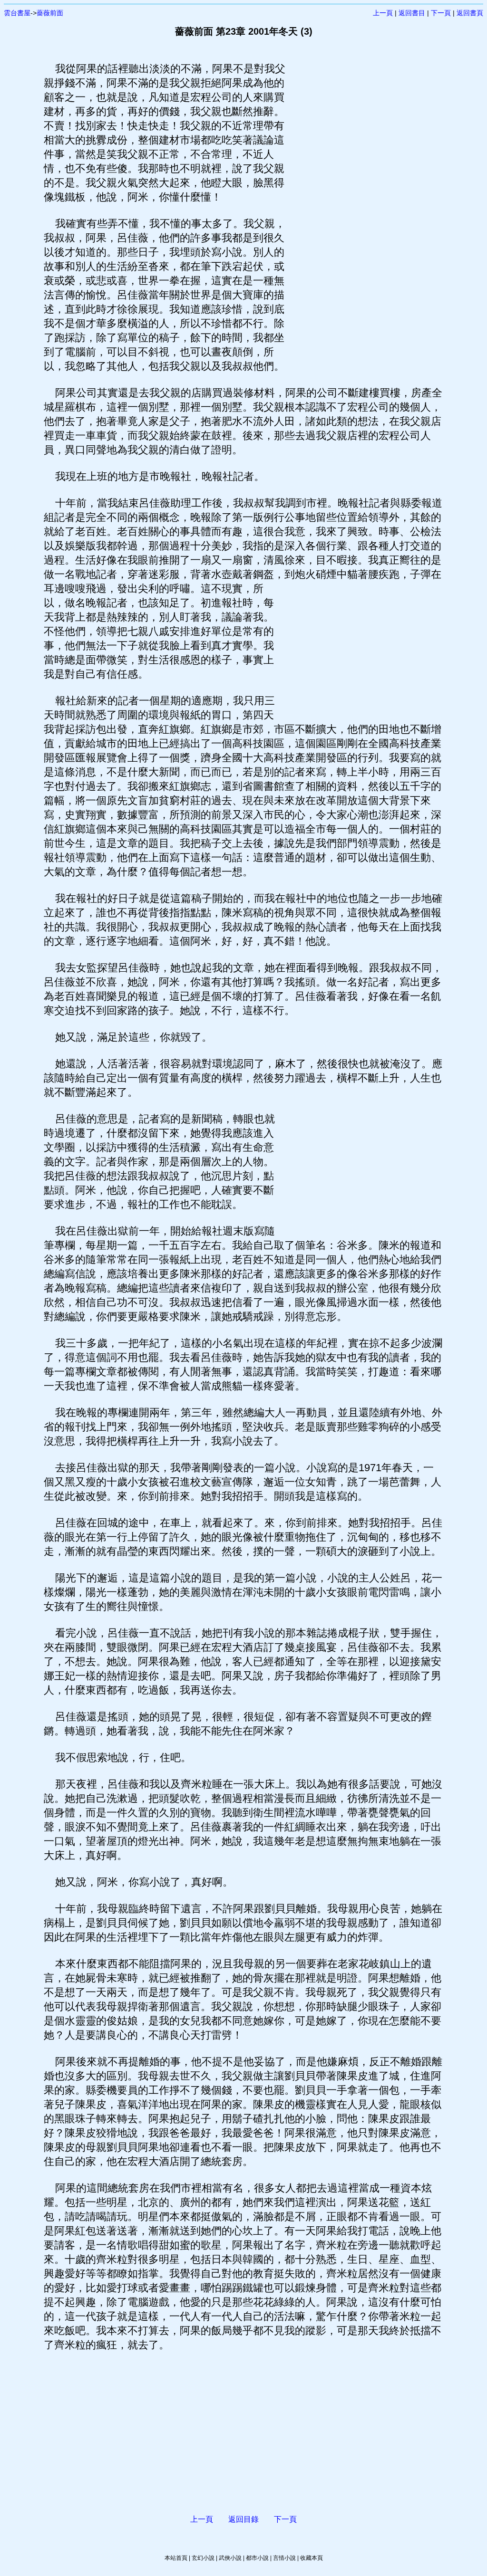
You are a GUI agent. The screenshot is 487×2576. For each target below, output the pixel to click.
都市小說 (257, 2558)
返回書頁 (470, 13)
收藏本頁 (312, 2558)
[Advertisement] (365, 204)
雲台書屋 (17, 13)
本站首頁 (176, 2558)
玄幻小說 (203, 2558)
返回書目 (412, 13)
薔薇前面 (50, 13)
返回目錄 (243, 2519)
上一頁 (383, 13)
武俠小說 (230, 2558)
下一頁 (441, 13)
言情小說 (284, 2558)
